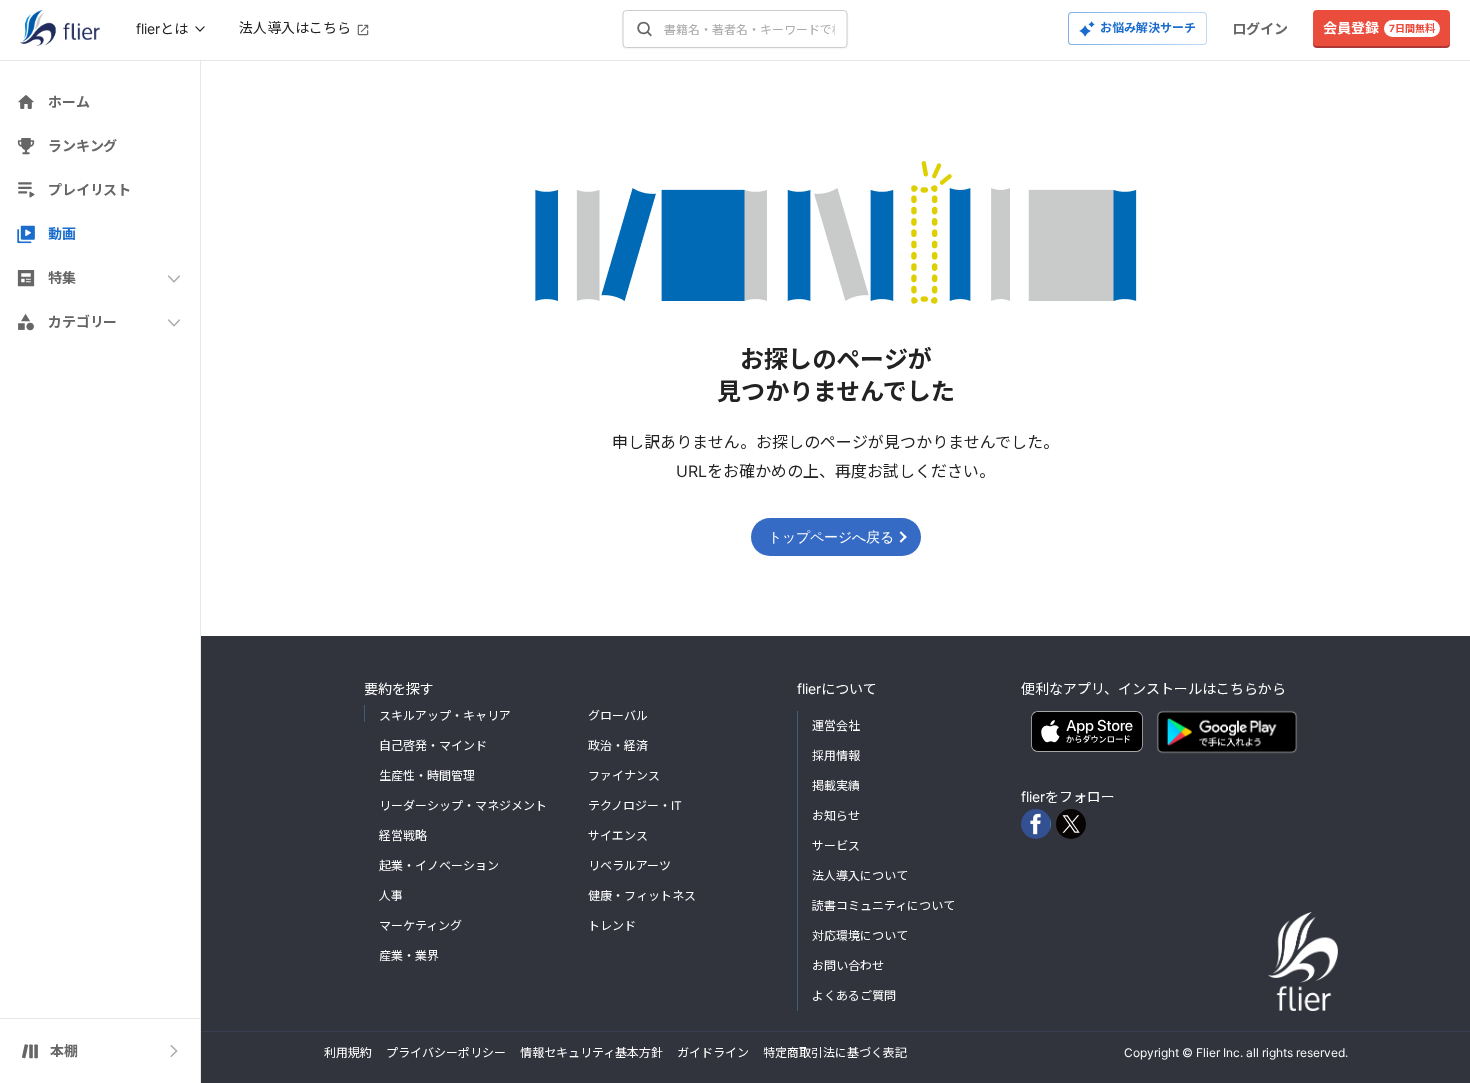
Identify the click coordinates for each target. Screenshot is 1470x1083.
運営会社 (836, 725)
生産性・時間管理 (427, 775)
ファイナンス (624, 775)
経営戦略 (403, 835)
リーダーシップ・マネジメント (463, 805)
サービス (836, 845)
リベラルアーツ (629, 865)
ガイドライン (713, 1052)
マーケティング (420, 925)
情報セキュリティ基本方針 (591, 1052)
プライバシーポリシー (446, 1052)
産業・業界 (409, 955)
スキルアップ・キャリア (445, 715)
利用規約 (348, 1052)
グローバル (618, 715)
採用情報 (836, 755)
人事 (391, 895)
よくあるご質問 (854, 995)
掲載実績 (836, 785)
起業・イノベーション (439, 865)
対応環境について (860, 935)
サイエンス (618, 835)
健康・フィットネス (642, 895)
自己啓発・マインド (433, 745)
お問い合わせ (848, 965)
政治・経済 (618, 745)
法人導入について (860, 875)
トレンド (612, 925)
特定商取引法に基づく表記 (835, 1052)
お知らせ (836, 815)
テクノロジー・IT (635, 805)
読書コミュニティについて (883, 905)
